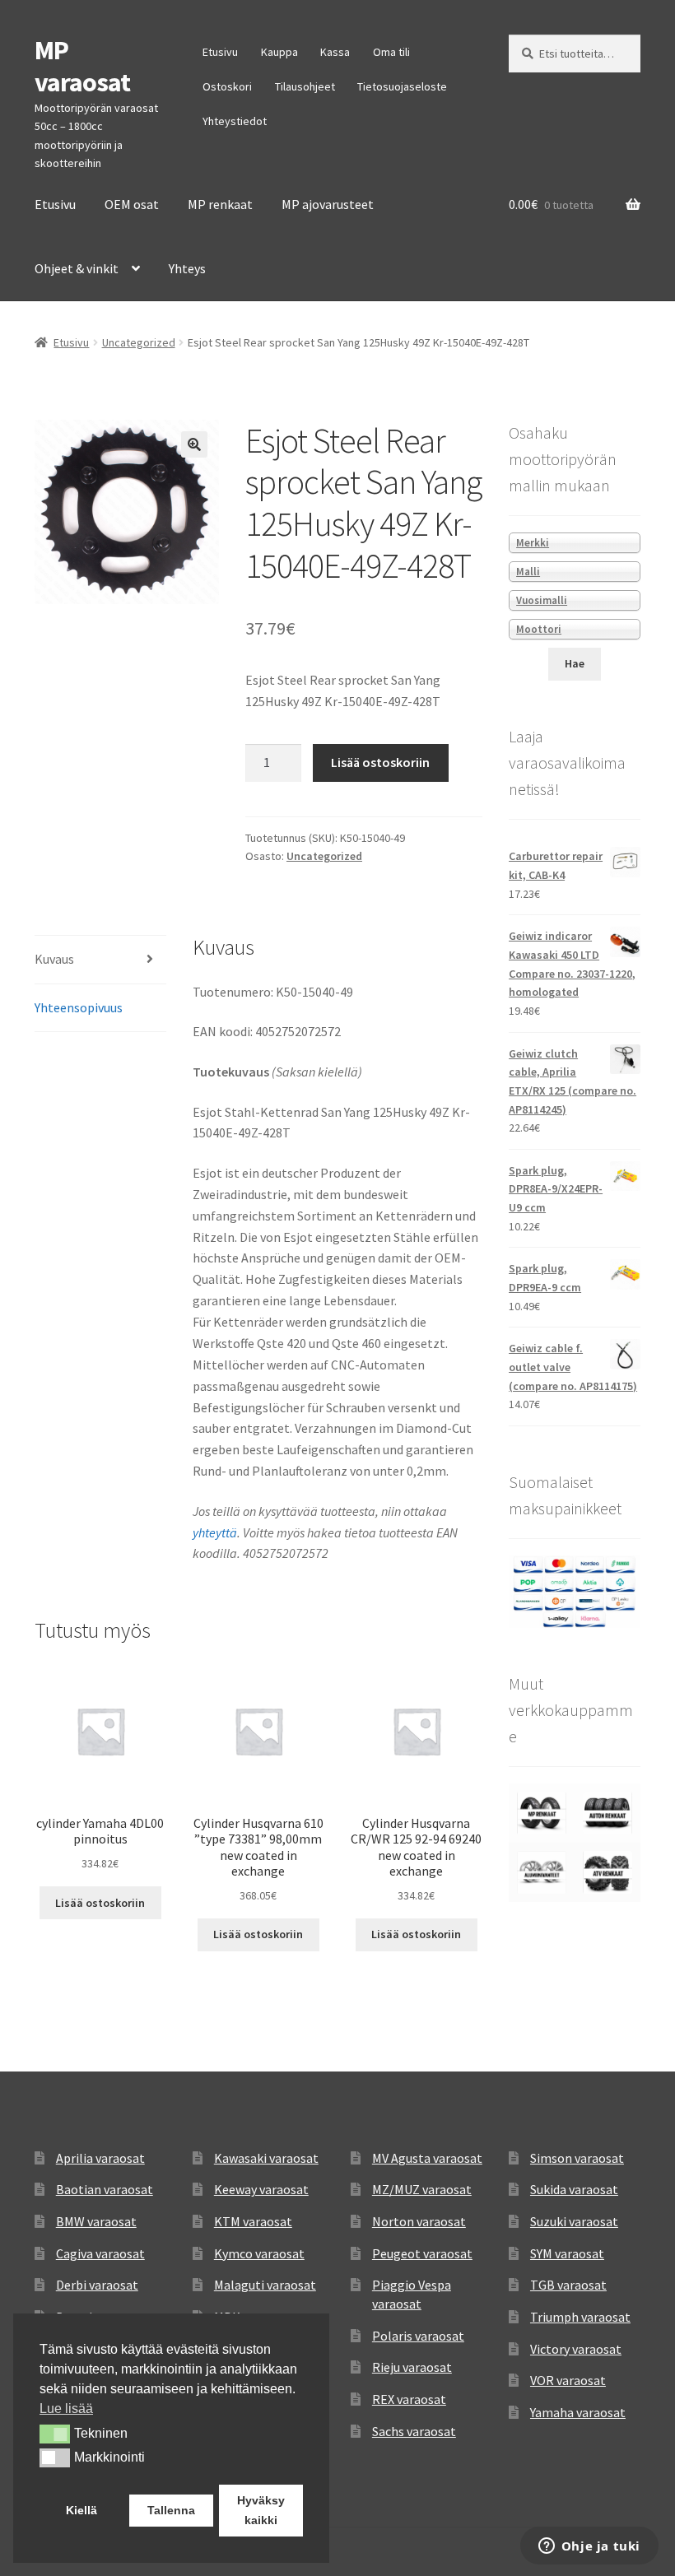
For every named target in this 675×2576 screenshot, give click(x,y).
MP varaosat (82, 66)
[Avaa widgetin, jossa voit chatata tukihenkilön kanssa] (589, 2547)
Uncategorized (139, 342)
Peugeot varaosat (422, 2253)
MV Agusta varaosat (427, 2158)
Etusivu (220, 52)
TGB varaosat (568, 2285)
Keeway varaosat (261, 2189)
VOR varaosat (568, 2380)
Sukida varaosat (574, 2189)
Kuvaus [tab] (54, 959)
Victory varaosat (576, 2349)
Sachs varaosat (414, 2431)
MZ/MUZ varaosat (422, 2189)
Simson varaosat (577, 2158)
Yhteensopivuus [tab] (79, 1007)
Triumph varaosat (580, 2317)
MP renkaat (220, 204)
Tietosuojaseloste (402, 86)
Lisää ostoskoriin (380, 762)
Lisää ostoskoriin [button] (100, 1903)
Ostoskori (227, 86)
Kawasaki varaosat (266, 2158)
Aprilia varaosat (100, 2158)
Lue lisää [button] (66, 2409)
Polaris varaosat (418, 2336)
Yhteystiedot (235, 121)
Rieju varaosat (412, 2367)
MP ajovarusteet (328, 204)
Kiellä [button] (81, 2510)
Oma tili (391, 52)
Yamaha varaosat (578, 2412)
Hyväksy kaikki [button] (261, 2510)
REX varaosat (409, 2399)
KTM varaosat (253, 2221)
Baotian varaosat (105, 2189)
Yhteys (187, 268)
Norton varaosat (419, 2221)
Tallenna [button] (171, 2510)
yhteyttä (215, 1532)
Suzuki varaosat (574, 2221)
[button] (194, 444)
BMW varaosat (96, 2221)
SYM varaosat (567, 2253)
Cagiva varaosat (100, 2253)
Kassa (335, 52)
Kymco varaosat (259, 2253)
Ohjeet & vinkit (77, 268)
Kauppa (279, 52)
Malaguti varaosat (265, 2285)
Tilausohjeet (305, 86)
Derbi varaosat (97, 2285)
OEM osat (132, 204)
